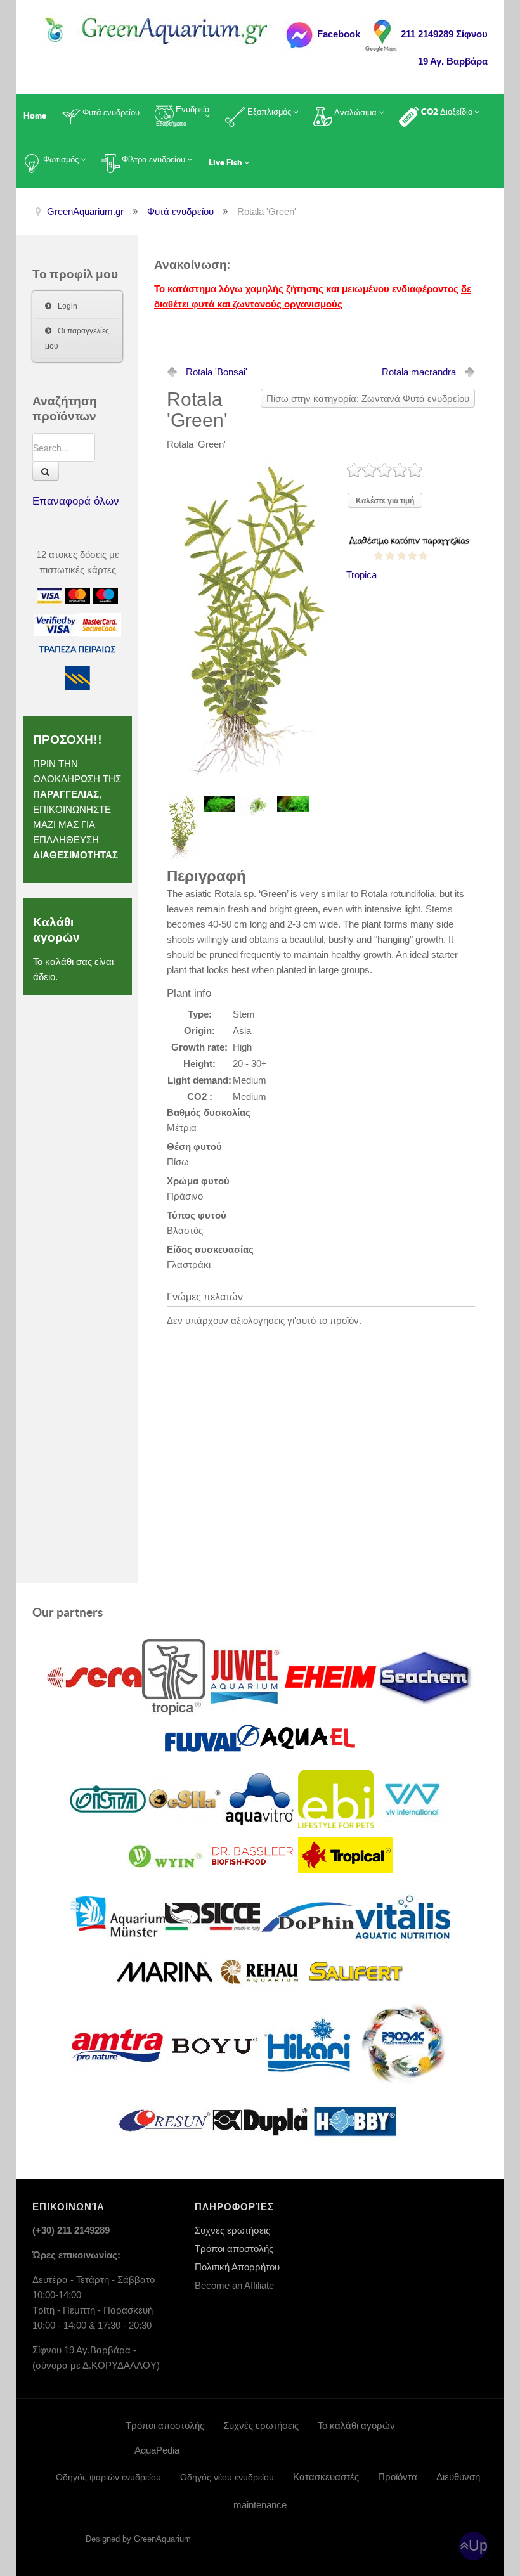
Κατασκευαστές (326, 2477)
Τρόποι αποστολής (234, 2249)
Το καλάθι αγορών (356, 2425)
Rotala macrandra (419, 372)
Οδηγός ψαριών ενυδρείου (108, 2477)
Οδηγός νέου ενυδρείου (227, 2477)
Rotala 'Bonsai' (217, 372)
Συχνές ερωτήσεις (232, 2230)
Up (478, 2546)
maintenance (260, 2505)
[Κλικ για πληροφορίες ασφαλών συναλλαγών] (56, 624)
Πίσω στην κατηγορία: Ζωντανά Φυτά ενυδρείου (368, 398)
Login (68, 306)
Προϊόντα (398, 2477)
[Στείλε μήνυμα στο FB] (299, 34)
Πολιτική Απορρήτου (237, 2267)
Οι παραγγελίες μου (77, 339)
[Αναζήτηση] (46, 471)
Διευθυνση (458, 2477)
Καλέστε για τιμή (385, 501)
